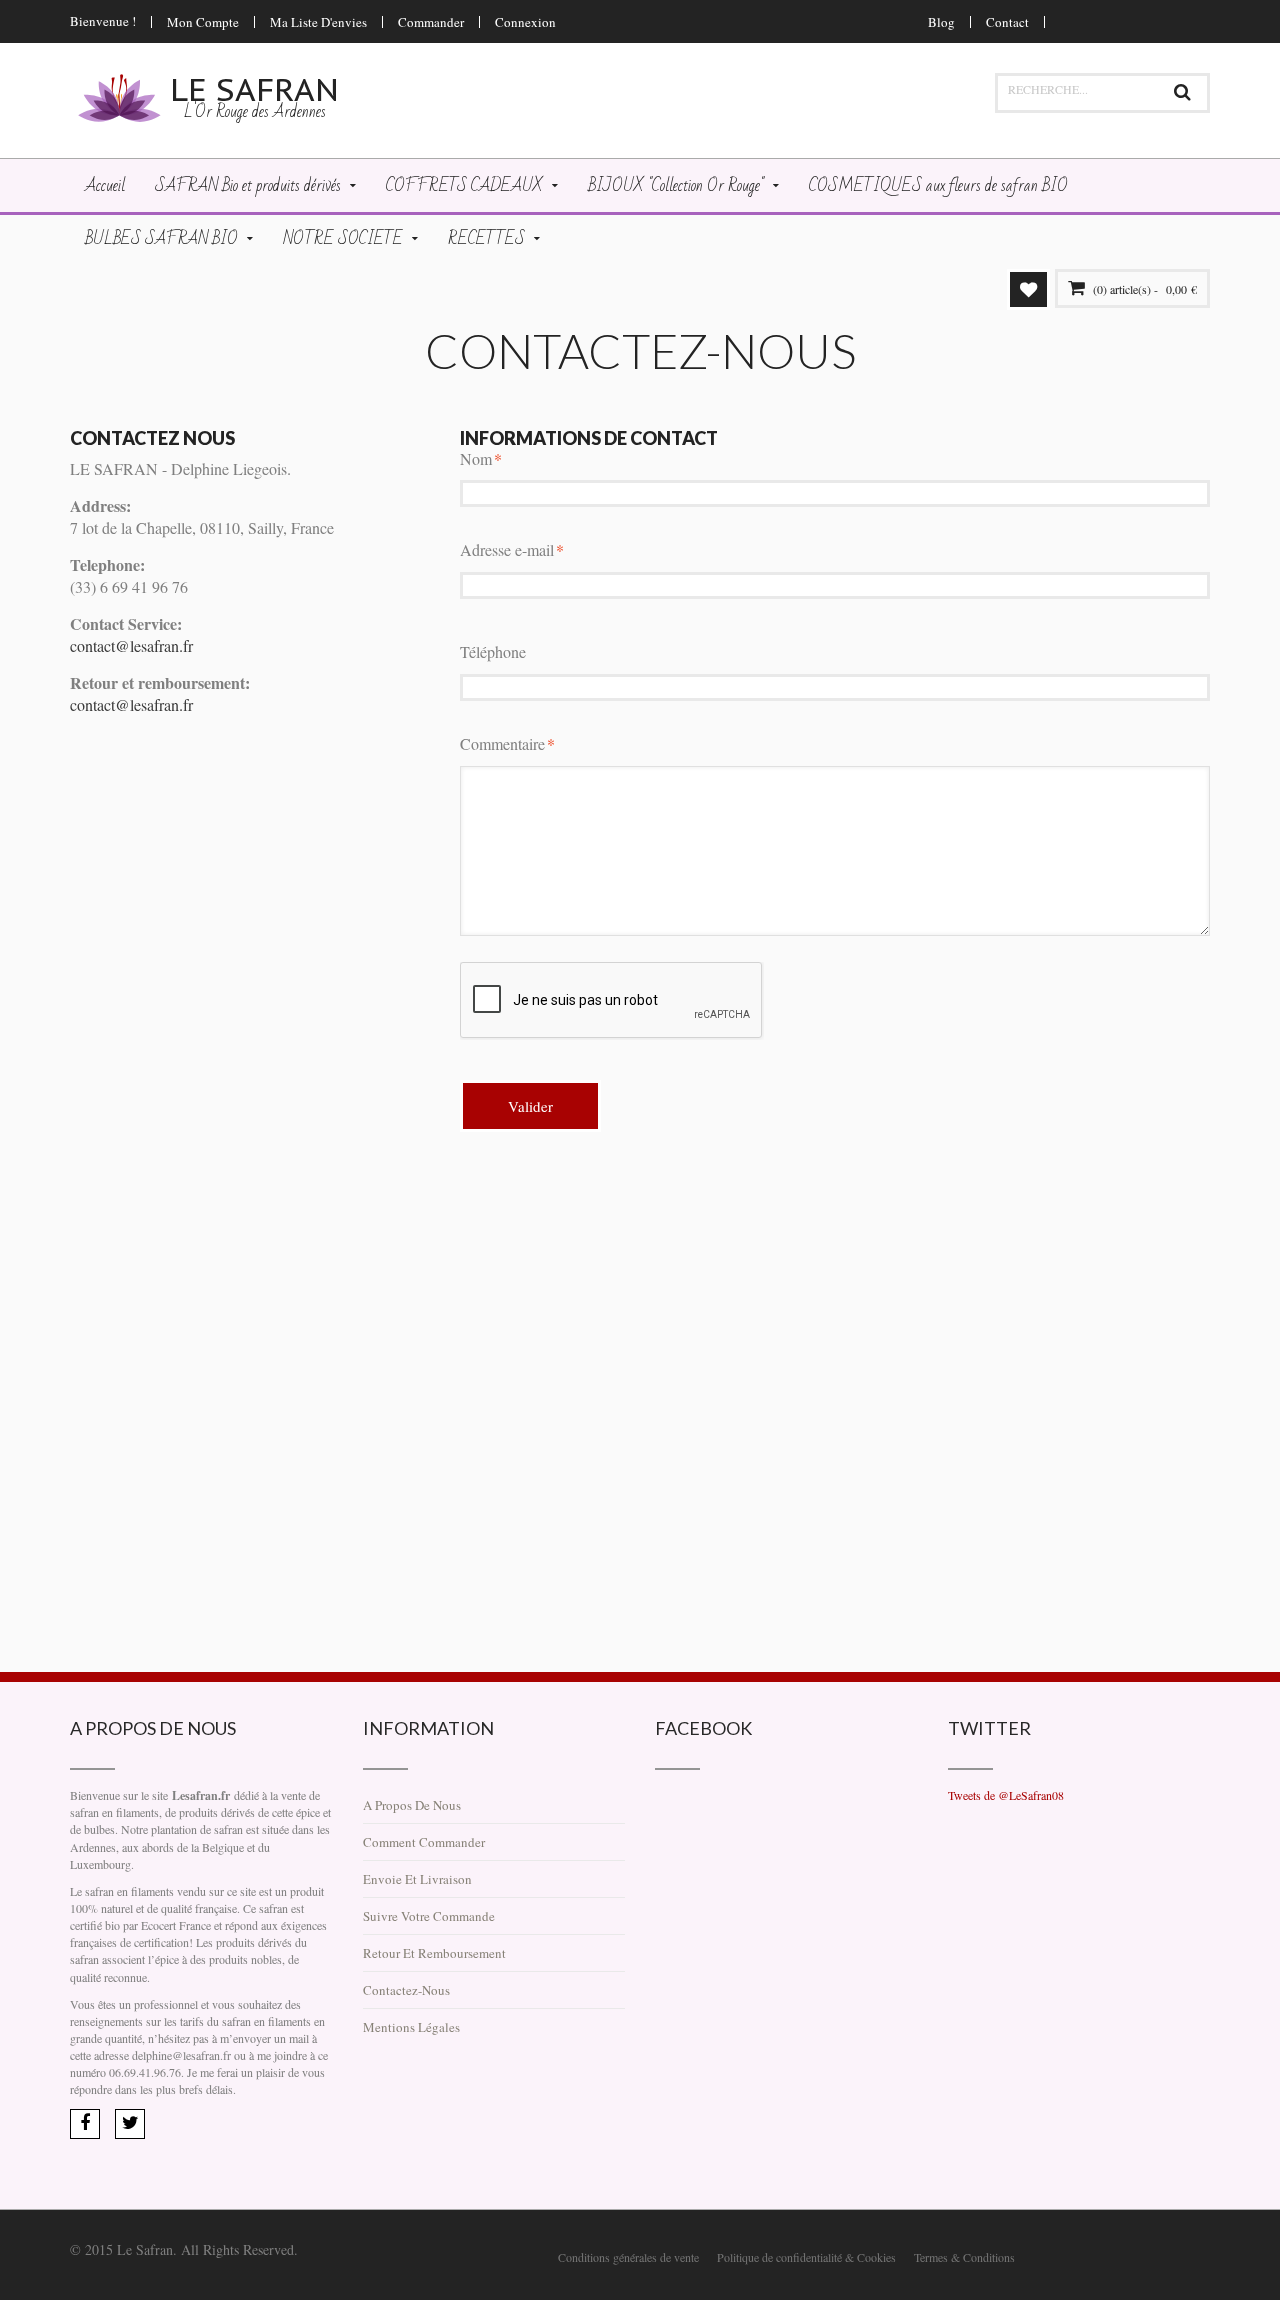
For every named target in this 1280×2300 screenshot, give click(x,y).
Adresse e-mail (507, 549)
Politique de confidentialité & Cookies (806, 2257)
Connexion (525, 22)
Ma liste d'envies (318, 22)
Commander (431, 22)
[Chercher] (1182, 93)
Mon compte (203, 22)
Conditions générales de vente (628, 2257)
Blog (941, 22)
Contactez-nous (406, 1990)
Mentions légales (411, 2027)
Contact (1007, 22)
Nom (476, 458)
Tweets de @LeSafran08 (1006, 1795)
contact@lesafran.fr (131, 645)
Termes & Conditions (964, 2257)
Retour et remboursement (434, 1953)
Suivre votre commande (429, 1916)
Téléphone (493, 651)
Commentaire (502, 743)
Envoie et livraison (417, 1879)
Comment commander (424, 1842)
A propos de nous (412, 1805)
